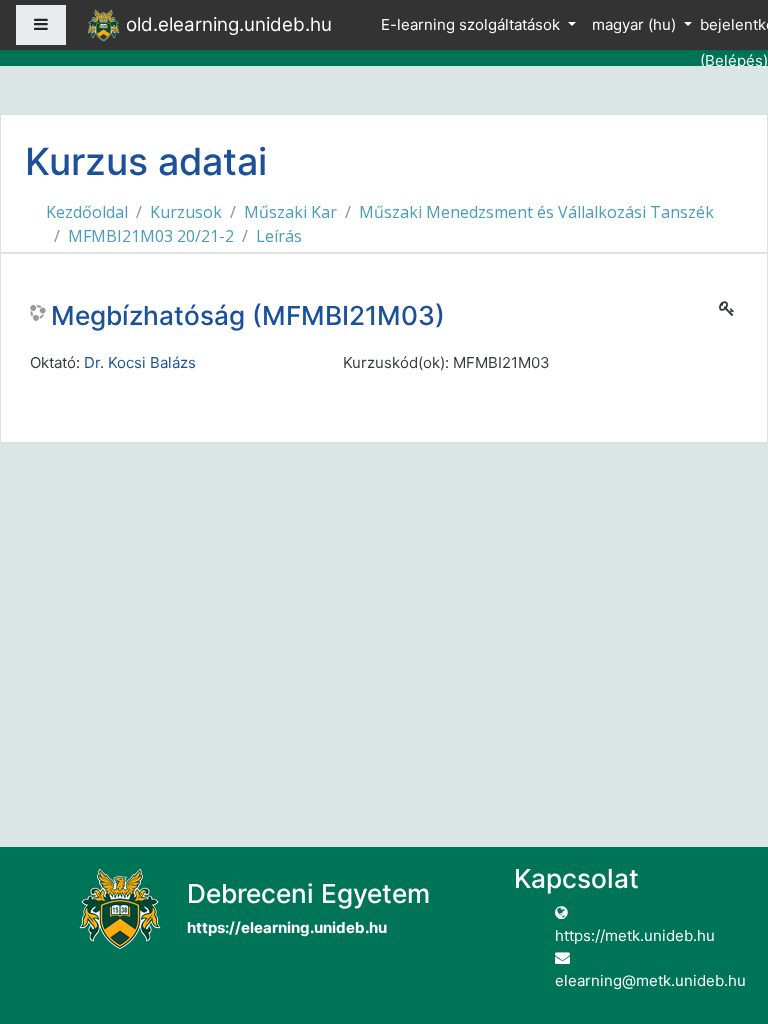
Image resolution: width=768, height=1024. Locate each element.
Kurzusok (186, 212)
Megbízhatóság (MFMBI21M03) (248, 315)
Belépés (734, 60)
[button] (723, 926)
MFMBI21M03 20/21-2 (151, 236)
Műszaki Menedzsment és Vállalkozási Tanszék (536, 212)
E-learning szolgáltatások (472, 24)
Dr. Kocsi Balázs (140, 362)
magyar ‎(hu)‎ (636, 24)
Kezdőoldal (87, 212)
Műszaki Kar (290, 212)
